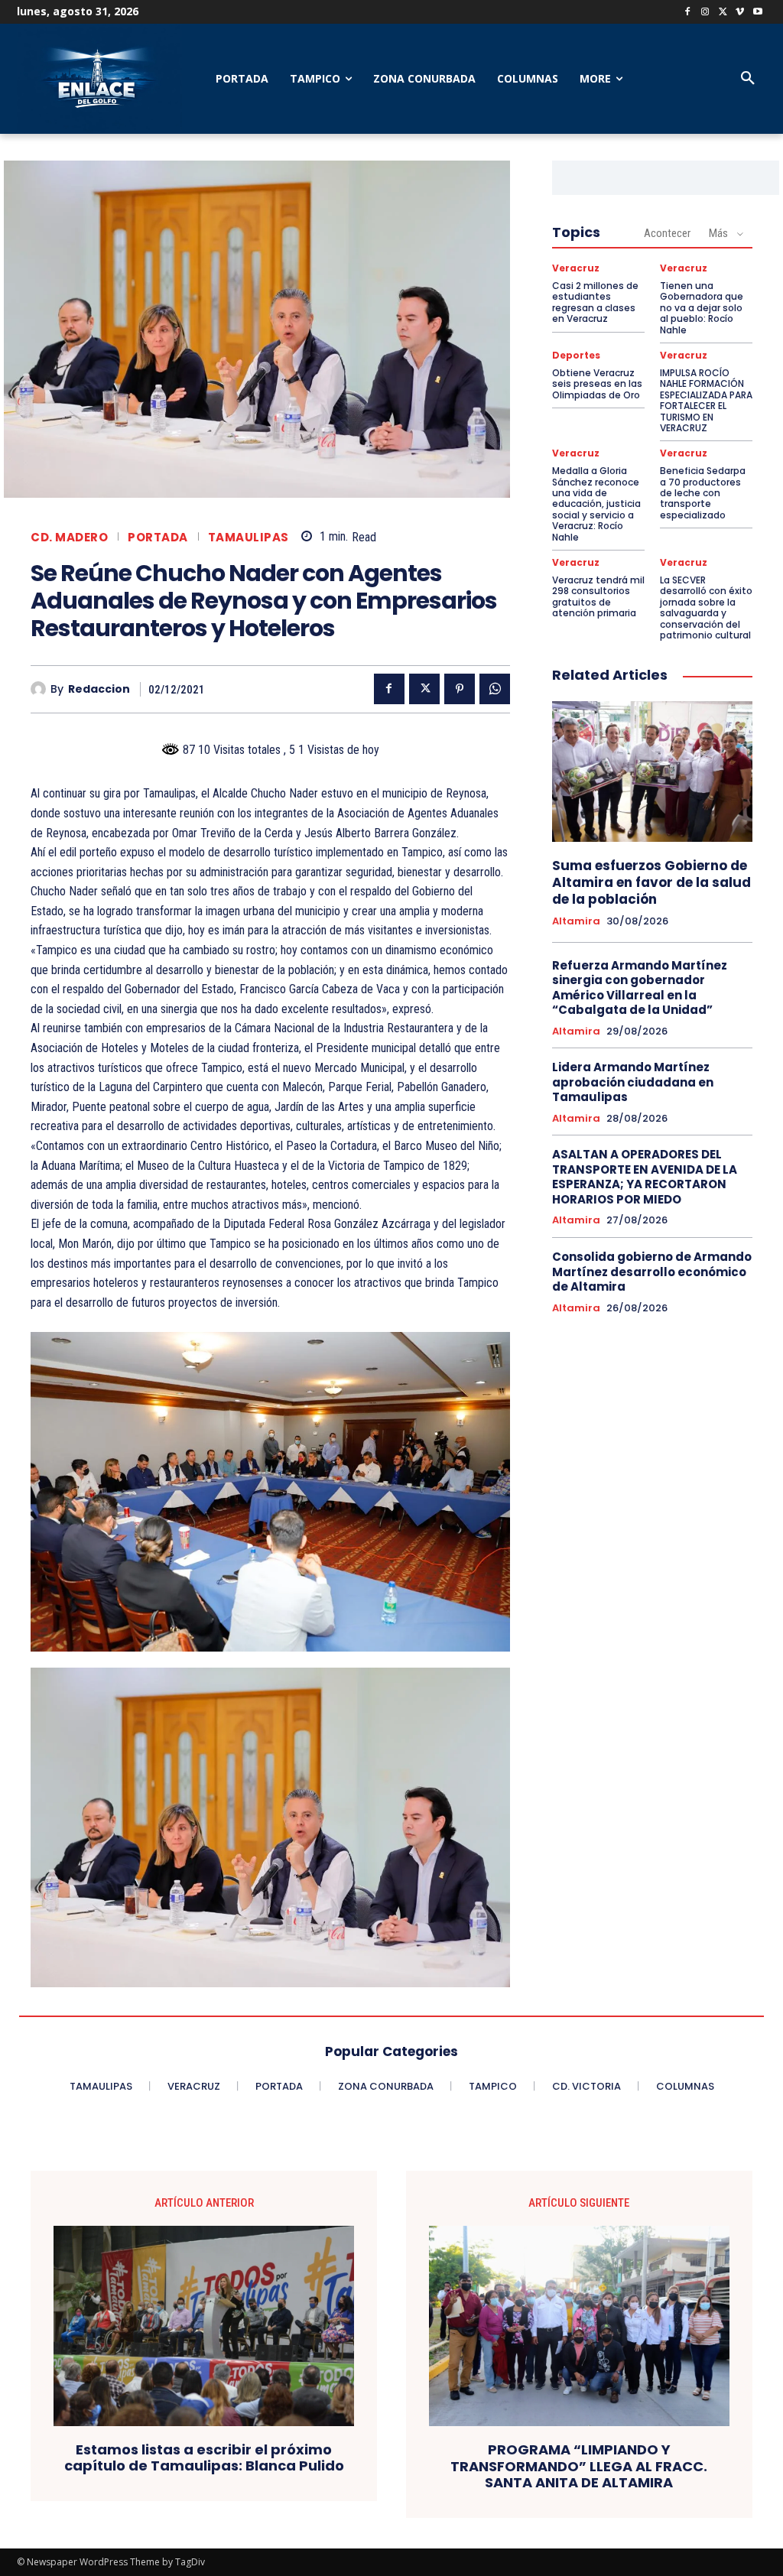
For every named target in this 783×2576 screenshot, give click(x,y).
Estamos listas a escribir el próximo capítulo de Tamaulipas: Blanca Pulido (204, 2458)
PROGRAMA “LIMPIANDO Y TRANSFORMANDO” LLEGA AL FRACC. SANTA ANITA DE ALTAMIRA (579, 2466)
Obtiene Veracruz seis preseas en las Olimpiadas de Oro (597, 384)
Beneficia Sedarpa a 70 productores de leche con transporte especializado (703, 493)
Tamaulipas (249, 537)
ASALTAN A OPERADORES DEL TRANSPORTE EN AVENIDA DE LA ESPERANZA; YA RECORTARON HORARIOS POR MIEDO (645, 1177)
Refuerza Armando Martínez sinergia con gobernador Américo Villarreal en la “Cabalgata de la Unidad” (640, 988)
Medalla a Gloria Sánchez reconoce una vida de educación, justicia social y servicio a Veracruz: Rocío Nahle (596, 504)
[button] (748, 79)
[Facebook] (688, 13)
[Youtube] (757, 13)
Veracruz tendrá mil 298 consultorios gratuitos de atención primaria (598, 596)
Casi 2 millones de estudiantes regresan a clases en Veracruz (595, 302)
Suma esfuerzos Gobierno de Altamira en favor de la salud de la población (651, 882)
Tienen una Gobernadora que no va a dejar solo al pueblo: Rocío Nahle (702, 308)
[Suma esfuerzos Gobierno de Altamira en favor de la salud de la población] (652, 772)
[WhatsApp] (495, 689)
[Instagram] (705, 13)
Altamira (576, 921)
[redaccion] (41, 689)
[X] (723, 13)
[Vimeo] (740, 13)
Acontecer (667, 233)
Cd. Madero (69, 537)
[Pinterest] (460, 689)
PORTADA (158, 537)
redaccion (99, 689)
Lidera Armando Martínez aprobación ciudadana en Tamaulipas (633, 1082)
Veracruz (576, 268)
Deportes (576, 356)
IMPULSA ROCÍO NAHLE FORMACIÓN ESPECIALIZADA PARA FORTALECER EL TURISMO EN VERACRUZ (706, 400)
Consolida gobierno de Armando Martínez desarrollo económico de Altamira (652, 1272)
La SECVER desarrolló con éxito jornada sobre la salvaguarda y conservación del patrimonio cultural (706, 607)
